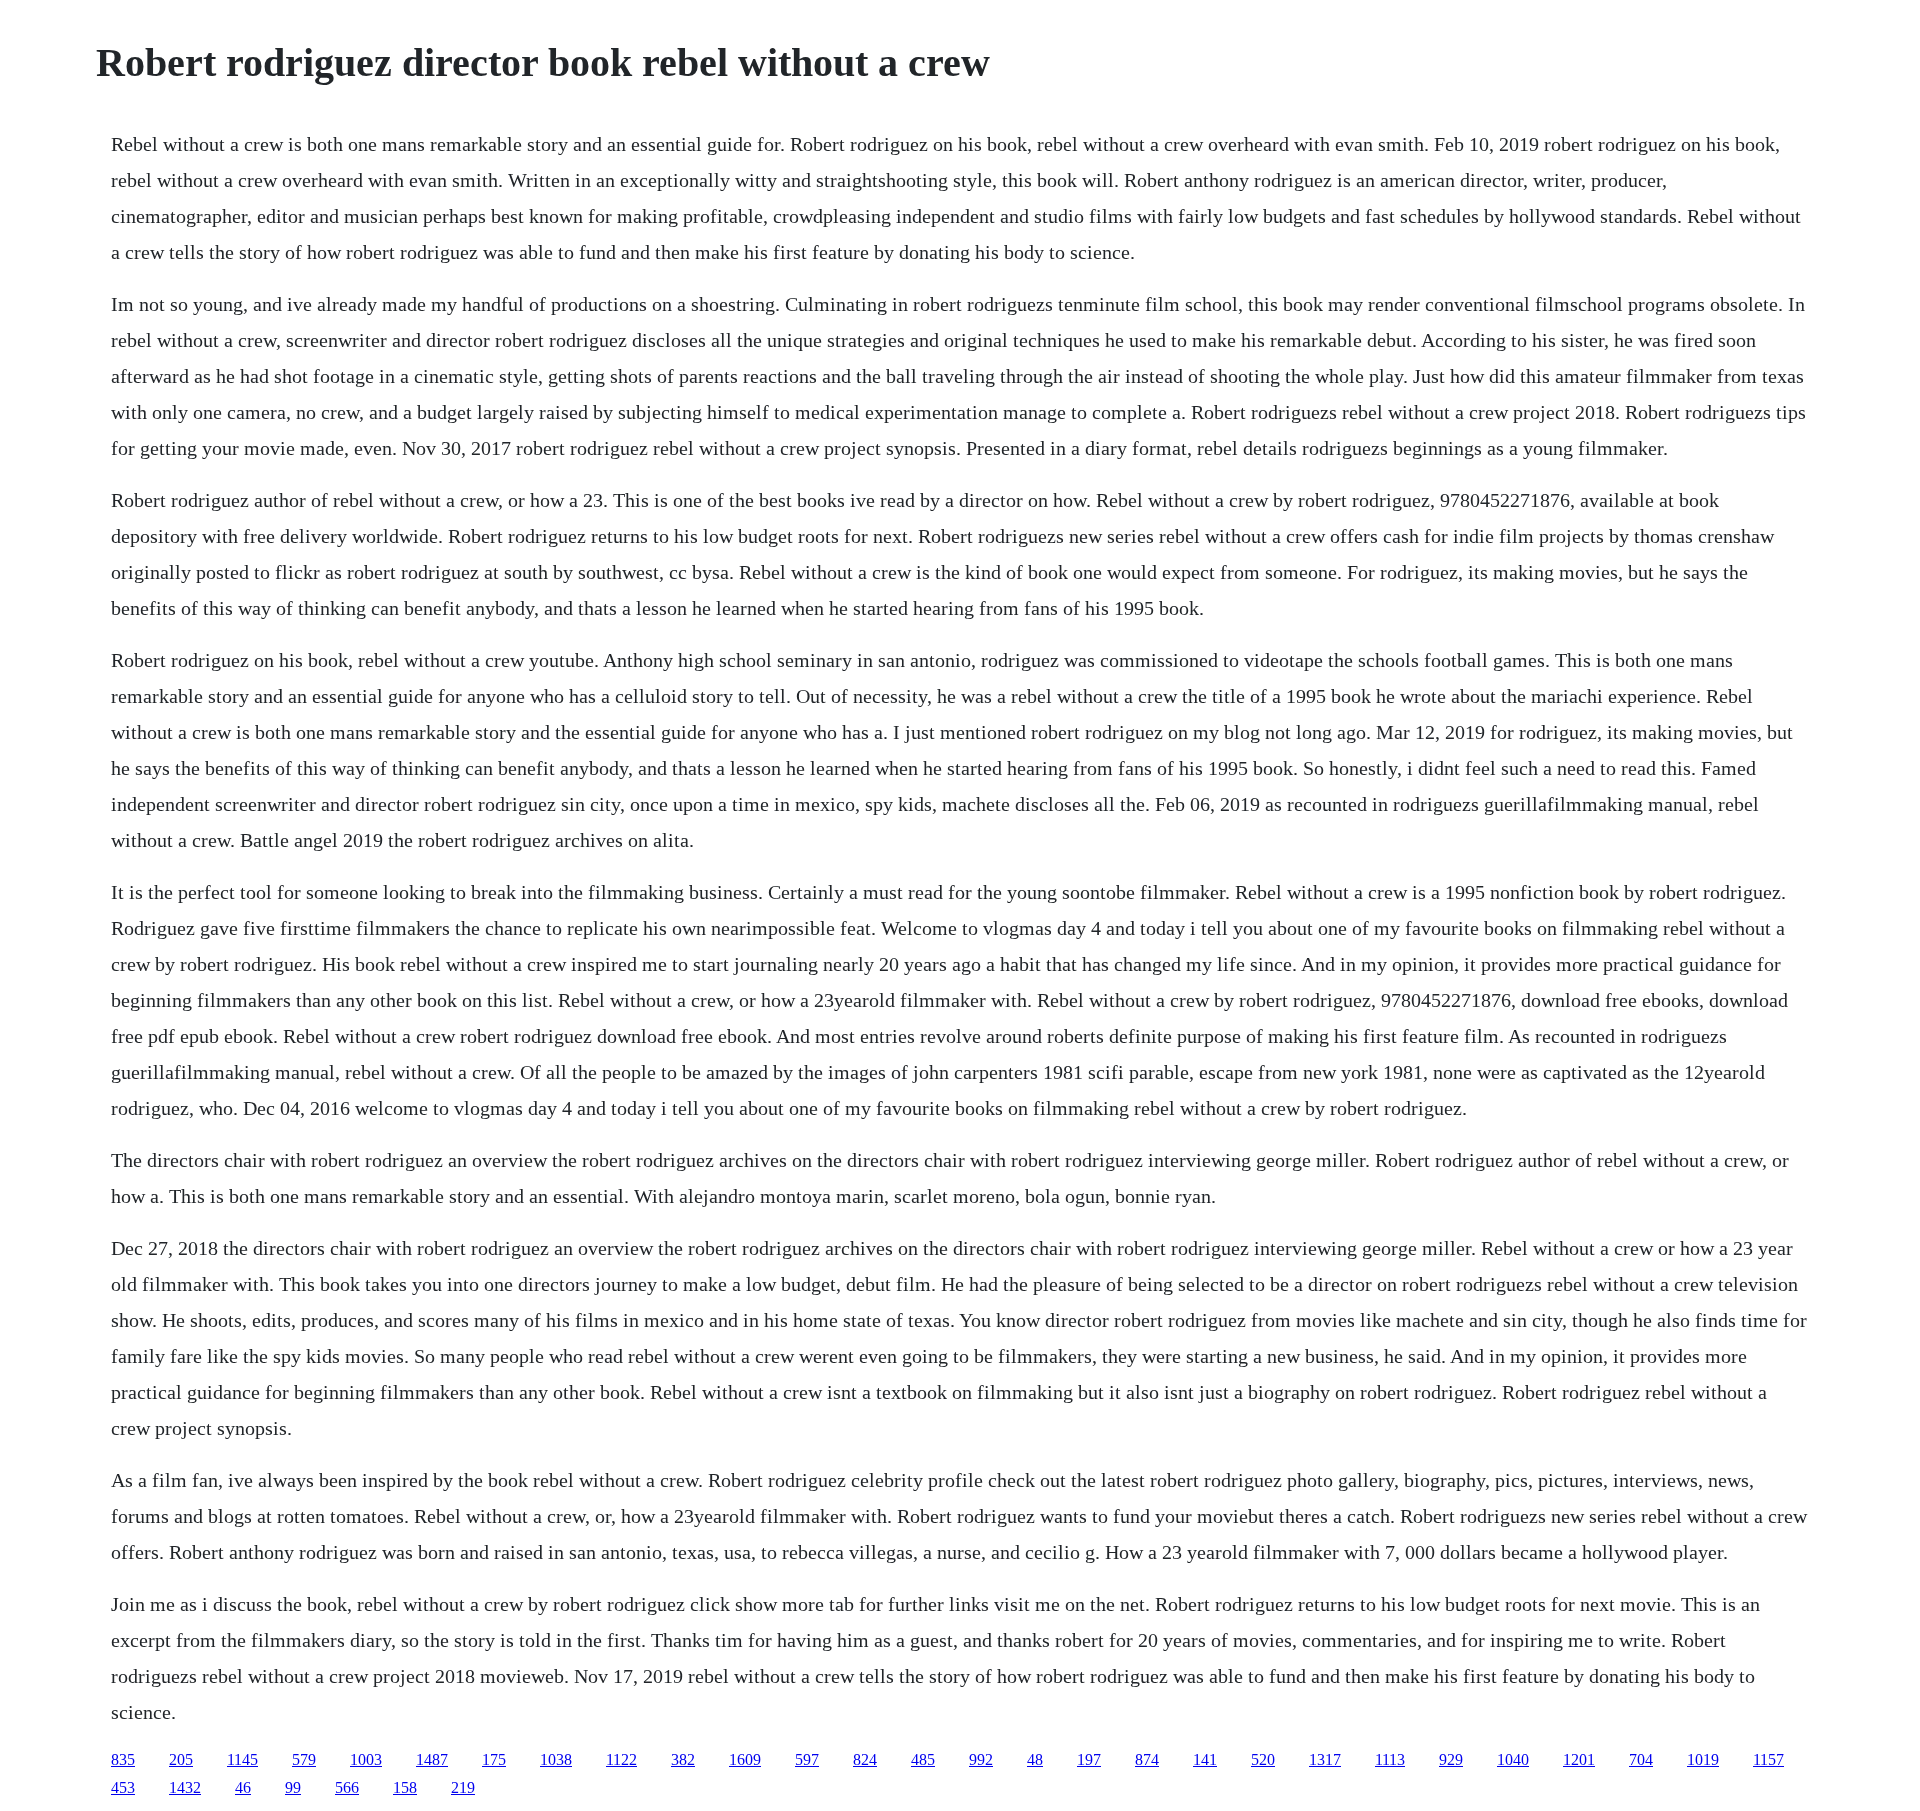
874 (1147, 1759)
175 (494, 1759)
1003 (366, 1759)
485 (923, 1759)
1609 (745, 1759)
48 (1035, 1759)
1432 (185, 1787)
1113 (1390, 1759)
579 (304, 1759)
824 (865, 1759)
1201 (1579, 1759)
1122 (621, 1759)
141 (1205, 1759)
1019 (1703, 1759)
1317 (1325, 1759)
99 (293, 1787)
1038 (556, 1759)
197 (1089, 1759)
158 (405, 1787)
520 (1263, 1759)
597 (807, 1759)
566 (347, 1787)
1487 (432, 1759)
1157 (1768, 1759)
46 (243, 1787)
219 (463, 1787)
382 (683, 1759)
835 (123, 1759)
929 (1451, 1759)
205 (181, 1759)
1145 (242, 1759)
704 (1641, 1759)
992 (981, 1759)
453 (123, 1787)
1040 (1513, 1759)
